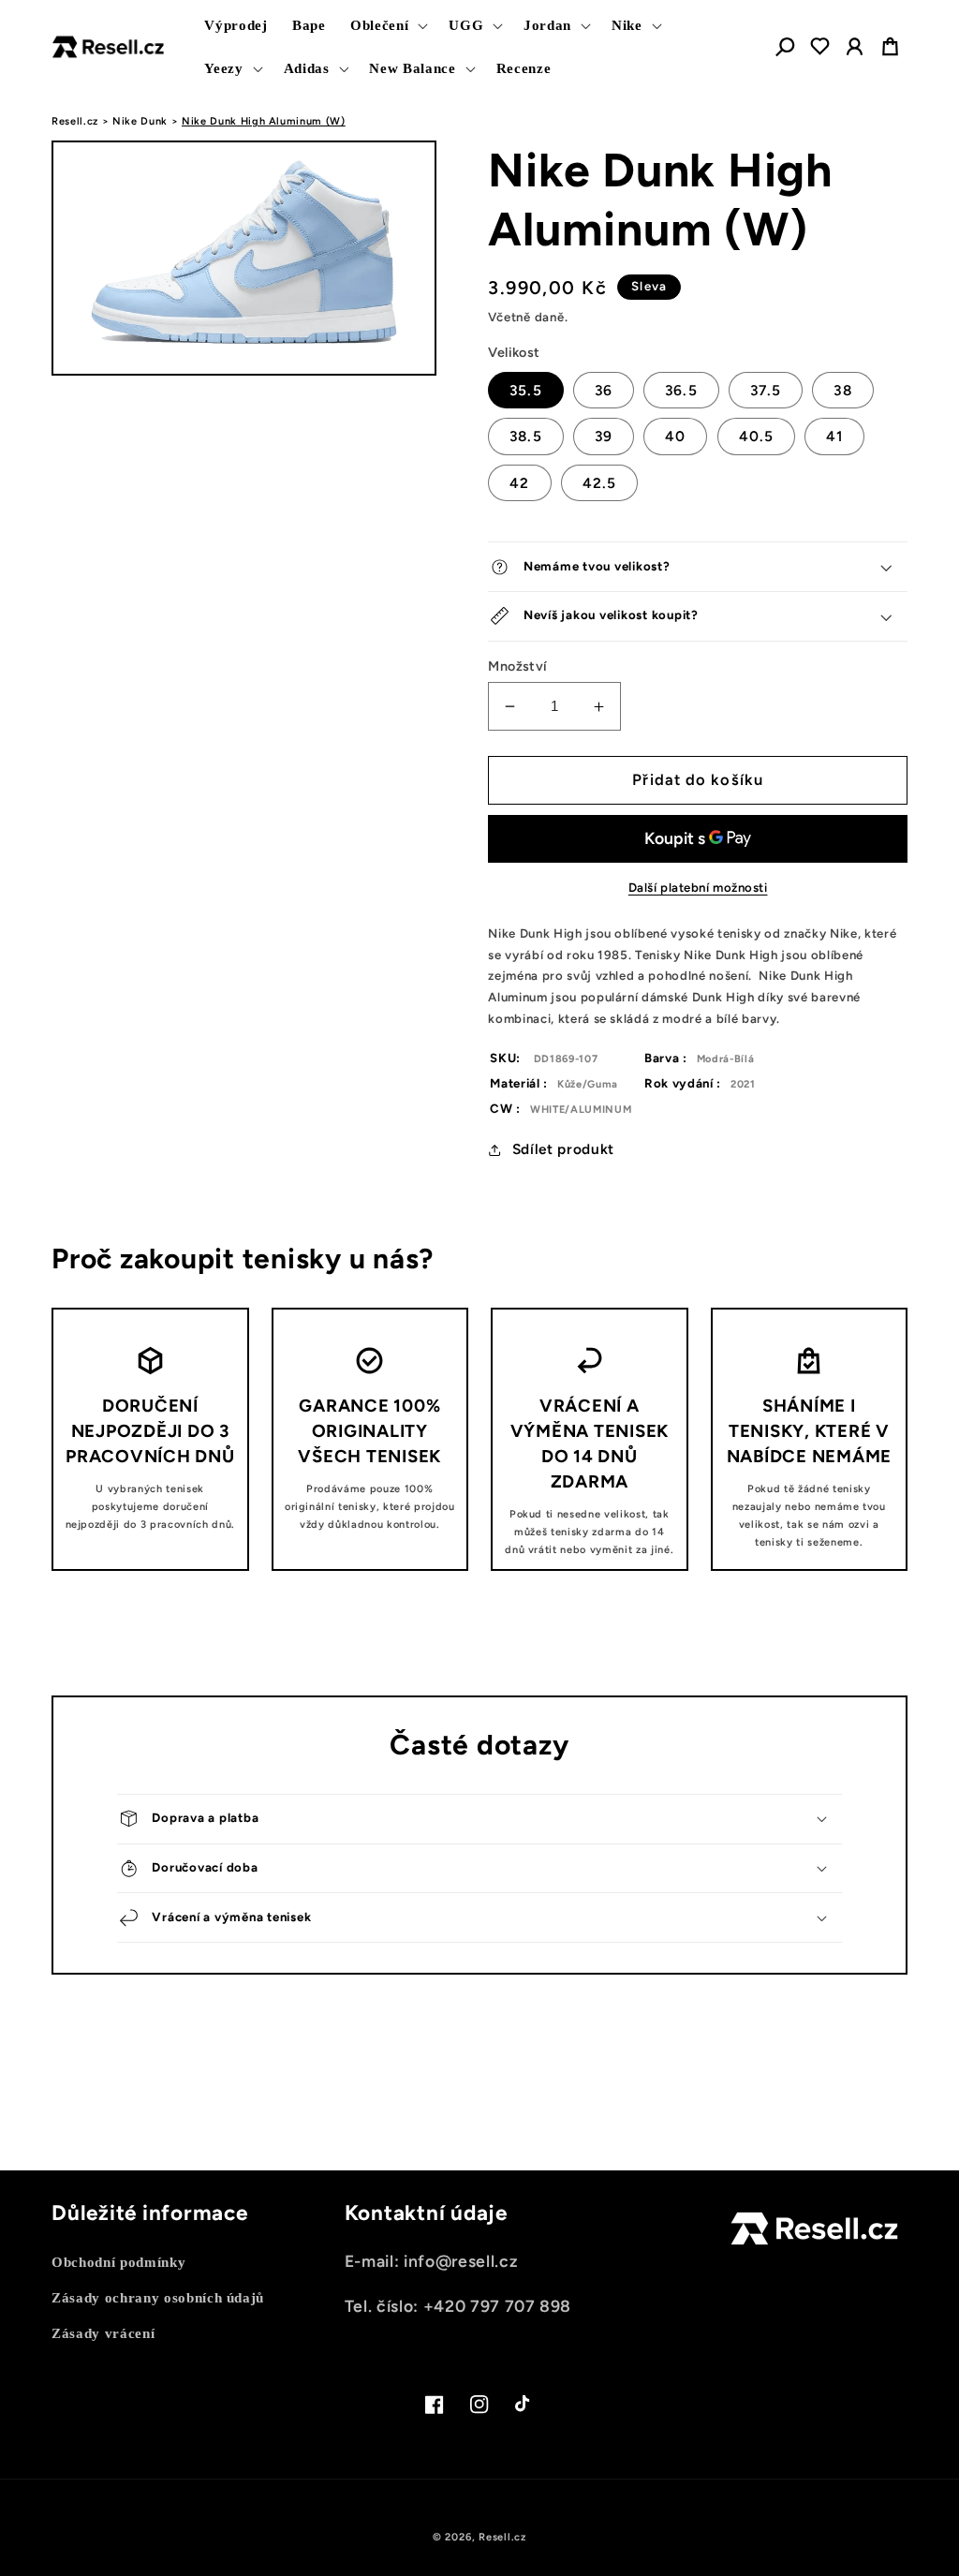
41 (834, 436)
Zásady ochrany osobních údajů (158, 2297)
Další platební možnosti (698, 887)
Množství (518, 666)
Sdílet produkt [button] (563, 1149)
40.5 (756, 436)
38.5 (525, 436)
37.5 (766, 390)
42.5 (599, 483)
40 (675, 436)
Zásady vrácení (103, 2333)
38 (842, 390)
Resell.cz (75, 121)
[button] (387, 25)
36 (604, 390)
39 (604, 436)
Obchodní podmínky (118, 2262)
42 (519, 483)
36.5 (681, 390)
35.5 (525, 390)
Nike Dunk (140, 121)
